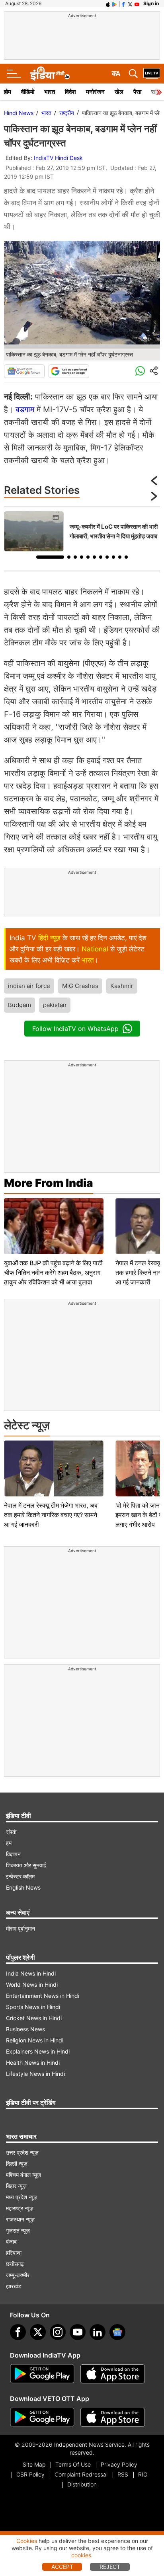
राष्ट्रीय (67, 113)
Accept (62, 2567)
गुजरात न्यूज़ (18, 2230)
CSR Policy (30, 2474)
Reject (110, 2567)
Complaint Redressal (81, 2474)
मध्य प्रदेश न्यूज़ (22, 2197)
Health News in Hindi (33, 2063)
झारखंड (14, 2286)
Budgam (20, 1005)
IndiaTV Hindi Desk (58, 158)
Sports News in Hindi (33, 2007)
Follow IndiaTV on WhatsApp (75, 1029)
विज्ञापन (13, 1854)
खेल (119, 92)
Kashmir (122, 986)
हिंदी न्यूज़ (49, 938)
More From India (49, 1183)
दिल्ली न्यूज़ (17, 2164)
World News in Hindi (32, 1985)
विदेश (70, 92)
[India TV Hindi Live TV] (152, 74)
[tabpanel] (82, 531)
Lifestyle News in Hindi (35, 2074)
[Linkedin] (98, 2332)
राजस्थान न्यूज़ (20, 2219)
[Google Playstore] (42, 2374)
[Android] (115, 4)
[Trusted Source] (69, 371)
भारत (50, 92)
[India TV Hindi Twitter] (130, 4)
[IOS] (108, 4)
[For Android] (42, 2417)
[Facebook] (18, 2332)
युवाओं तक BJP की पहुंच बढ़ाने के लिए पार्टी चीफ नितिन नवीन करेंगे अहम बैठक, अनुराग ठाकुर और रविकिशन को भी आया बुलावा (53, 1272)
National (95, 949)
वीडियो (28, 92)
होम (8, 92)
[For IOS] (113, 2417)
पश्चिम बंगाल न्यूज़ (23, 2175)
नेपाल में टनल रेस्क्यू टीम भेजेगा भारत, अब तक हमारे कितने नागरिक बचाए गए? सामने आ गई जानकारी (51, 1515)
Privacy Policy (119, 2464)
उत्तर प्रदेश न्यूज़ (22, 2152)
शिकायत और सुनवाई (26, 1865)
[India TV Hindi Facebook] (123, 4)
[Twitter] (38, 2332)
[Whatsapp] (140, 371)
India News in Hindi (31, 1973)
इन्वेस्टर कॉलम (20, 1876)
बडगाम (25, 409)
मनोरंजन (95, 92)
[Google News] (24, 371)
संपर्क (11, 1832)
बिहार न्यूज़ (16, 2186)
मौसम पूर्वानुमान (20, 1928)
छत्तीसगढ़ (15, 2264)
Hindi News (19, 113)
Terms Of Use (73, 2464)
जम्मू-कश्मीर (18, 2275)
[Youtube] (78, 2332)
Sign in (151, 3)
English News (23, 1887)
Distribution (82, 2484)
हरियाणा (14, 2253)
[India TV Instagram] (58, 2332)
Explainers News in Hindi (38, 2051)
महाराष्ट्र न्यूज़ (20, 2208)
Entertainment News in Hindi (43, 1996)
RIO (143, 2474)
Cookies (27, 2541)
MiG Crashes (80, 986)
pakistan (55, 1005)
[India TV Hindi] (50, 74)
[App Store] (113, 2374)
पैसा (137, 92)
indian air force (29, 986)
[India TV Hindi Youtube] (137, 4)
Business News (25, 2029)
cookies (81, 2555)
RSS (123, 2474)
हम (9, 1843)
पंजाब (11, 2242)
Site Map (34, 2464)
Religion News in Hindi (35, 2040)
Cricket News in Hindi (34, 2018)
